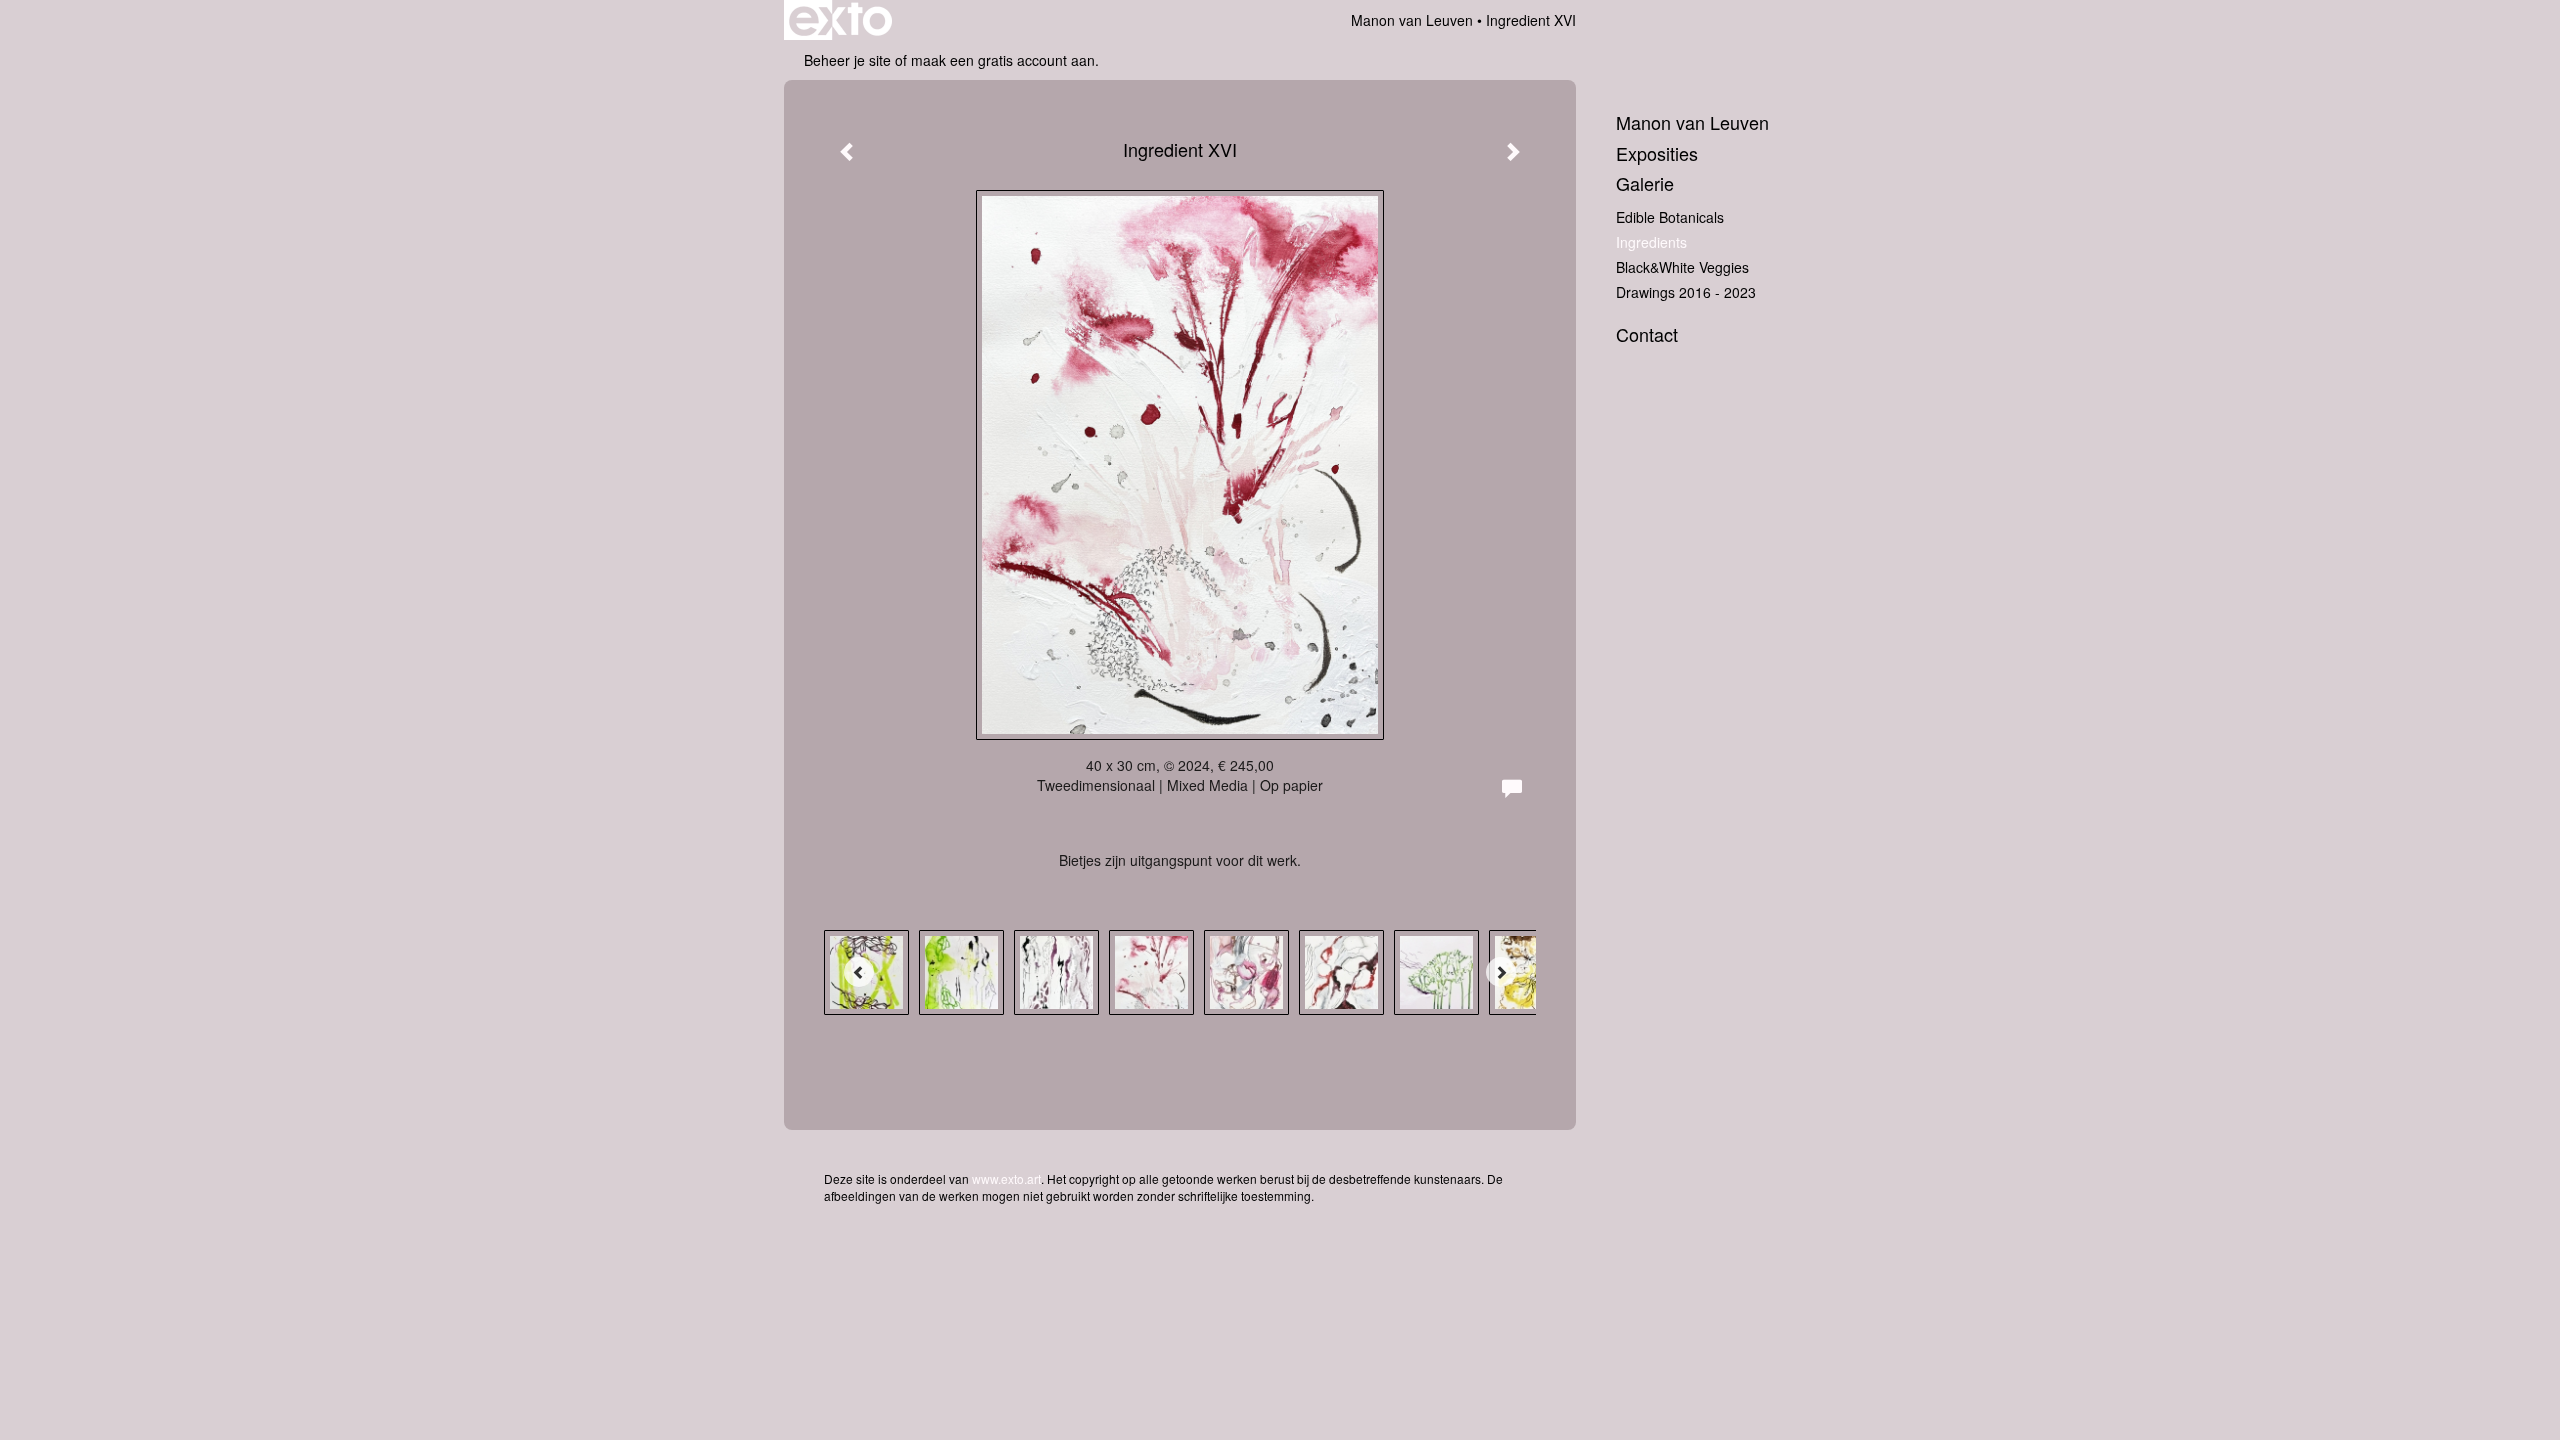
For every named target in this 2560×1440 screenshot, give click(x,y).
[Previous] (859, 972)
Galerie (1645, 183)
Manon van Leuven (1412, 20)
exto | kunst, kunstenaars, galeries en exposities (840, 20)
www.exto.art (1006, 1178)
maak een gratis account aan (1003, 60)
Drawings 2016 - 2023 (1686, 292)
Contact (1647, 334)
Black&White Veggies (1682, 267)
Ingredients (1651, 242)
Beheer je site (847, 60)
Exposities (1657, 153)
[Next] (1501, 972)
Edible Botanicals (1670, 217)
